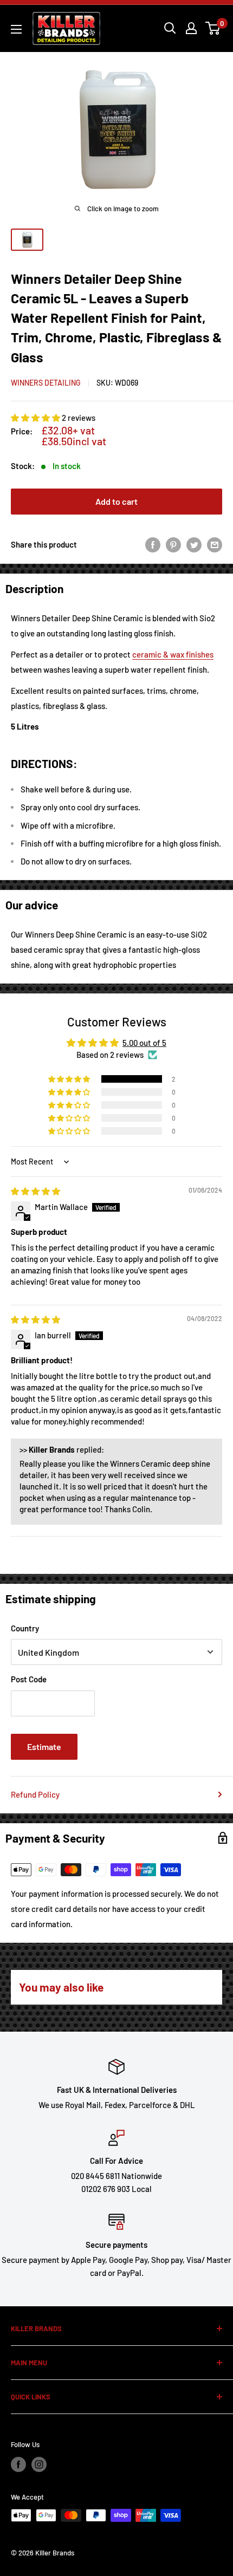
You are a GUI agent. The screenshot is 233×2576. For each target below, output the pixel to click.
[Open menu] (16, 29)
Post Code (29, 1679)
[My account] (191, 28)
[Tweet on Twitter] (194, 544)
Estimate (44, 1746)
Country (25, 1628)
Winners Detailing (46, 383)
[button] (36, 418)
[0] (213, 28)
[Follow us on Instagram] (39, 2464)
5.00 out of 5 (144, 1043)
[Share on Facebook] (153, 544)
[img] (35, 1191)
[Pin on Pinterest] (173, 544)
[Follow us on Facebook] (18, 2464)
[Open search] (170, 28)
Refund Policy (35, 1794)
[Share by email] (215, 544)
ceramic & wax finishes (173, 654)
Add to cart (116, 501)
